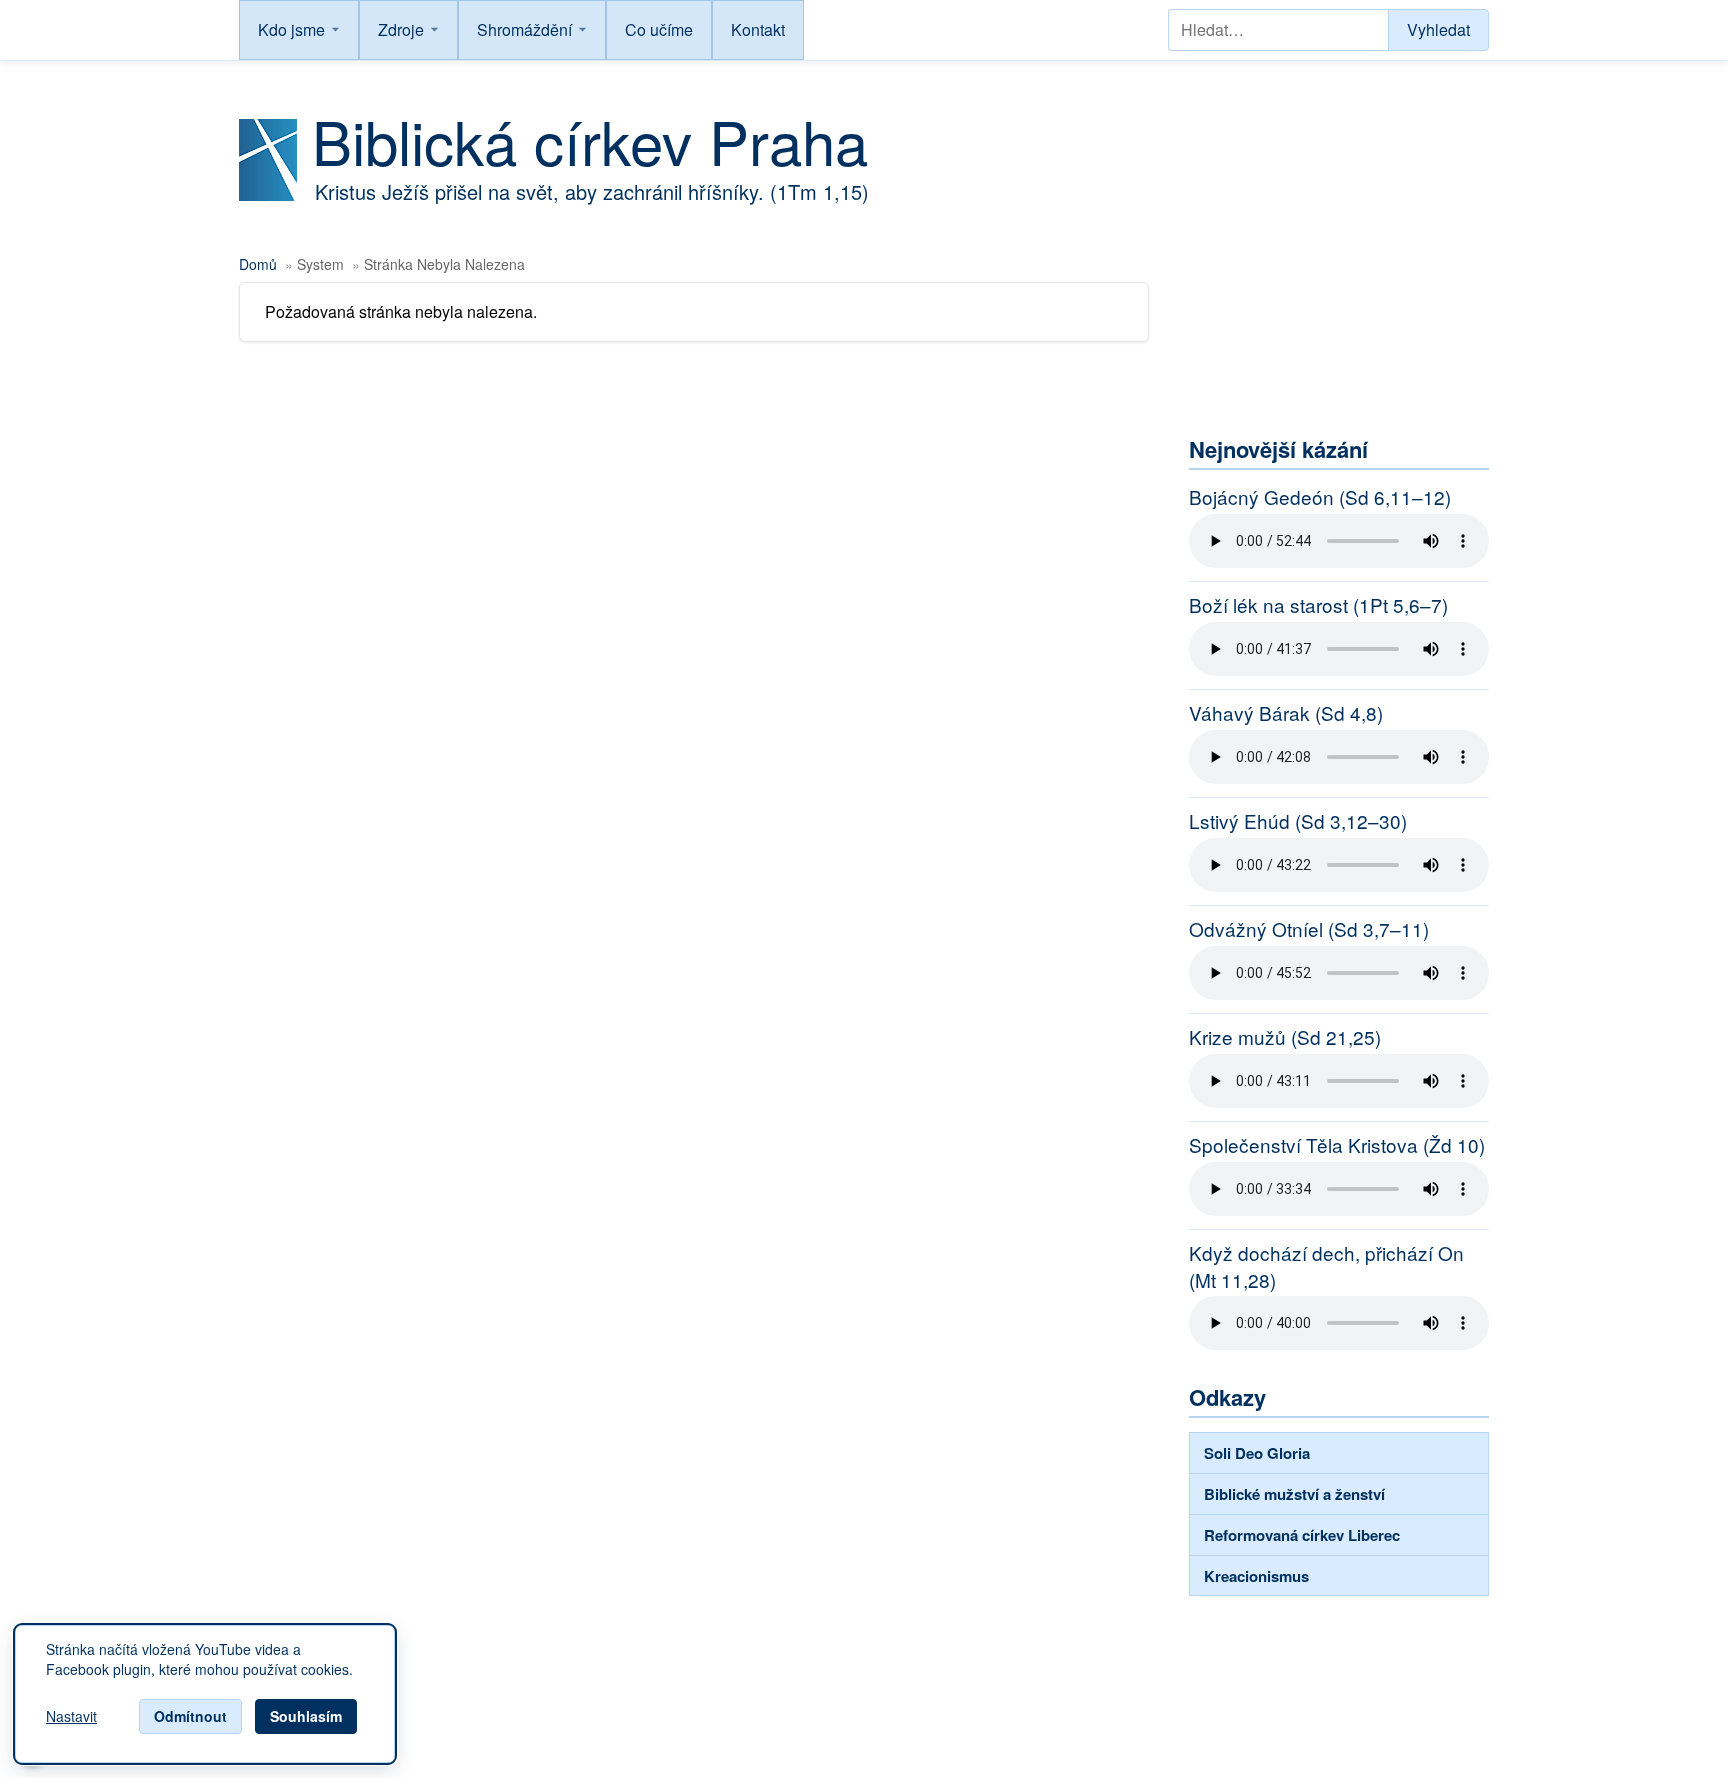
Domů (258, 264)
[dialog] (205, 1694)
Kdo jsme (291, 29)
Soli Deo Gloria (1257, 1453)
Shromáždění (524, 29)
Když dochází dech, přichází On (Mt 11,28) (1326, 1266)
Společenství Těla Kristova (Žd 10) (1337, 1145)
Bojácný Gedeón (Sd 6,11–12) (1320, 497)
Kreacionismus (1256, 1576)
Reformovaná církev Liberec (1302, 1535)
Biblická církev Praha (590, 140)
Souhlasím (306, 1716)
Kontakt (758, 29)
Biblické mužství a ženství (1294, 1494)
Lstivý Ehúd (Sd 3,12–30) (1298, 821)
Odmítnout (190, 1716)
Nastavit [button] (71, 1717)
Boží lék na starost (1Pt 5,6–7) (1318, 605)
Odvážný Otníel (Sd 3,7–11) (1309, 929)
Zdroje (401, 29)
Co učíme (659, 29)
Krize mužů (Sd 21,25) (1285, 1037)
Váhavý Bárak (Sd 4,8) (1286, 713)
